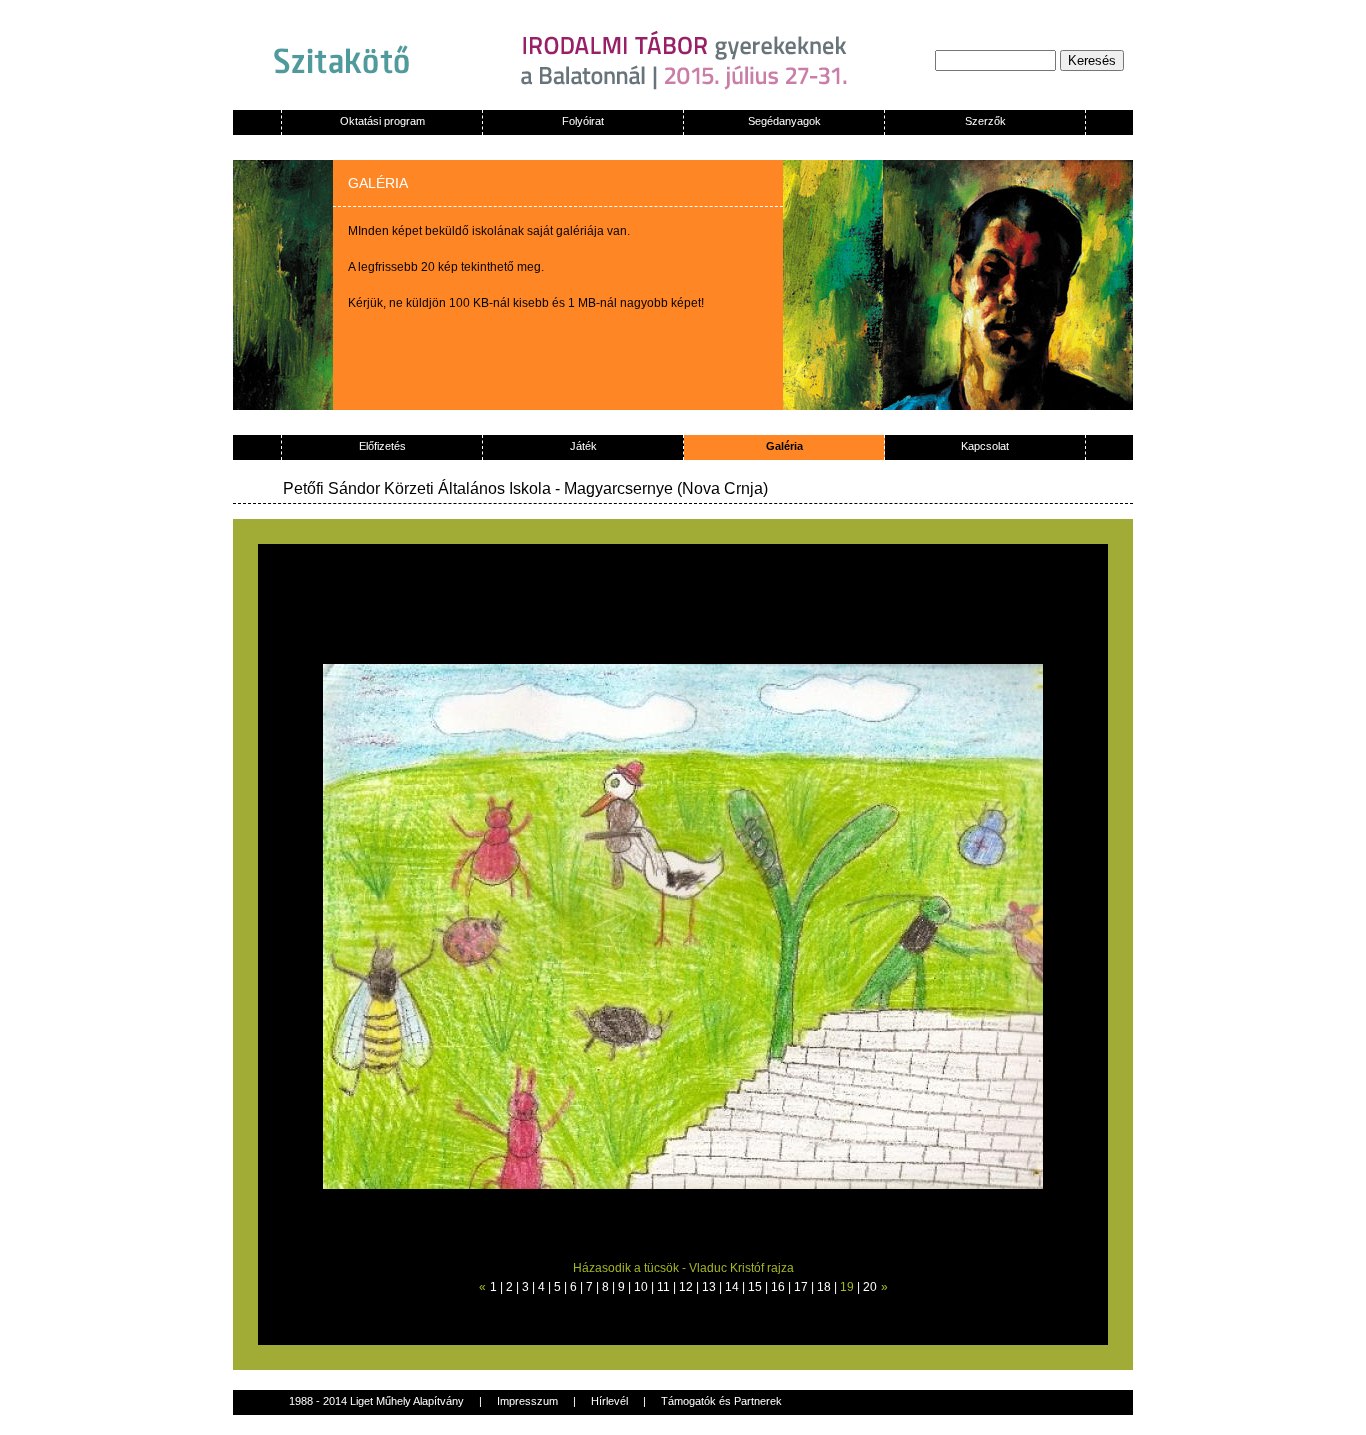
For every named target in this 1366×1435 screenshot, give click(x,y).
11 (663, 1287)
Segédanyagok (784, 121)
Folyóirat (583, 121)
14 (732, 1287)
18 (824, 1287)
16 (778, 1287)
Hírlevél (609, 1401)
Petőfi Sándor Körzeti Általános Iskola (419, 488)
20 (870, 1287)
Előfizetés (382, 446)
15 (755, 1287)
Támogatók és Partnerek (721, 1401)
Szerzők (985, 121)
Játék (583, 446)
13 (709, 1287)
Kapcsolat (985, 446)
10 (641, 1287)
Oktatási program (382, 121)
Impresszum (527, 1401)
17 (801, 1287)
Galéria (784, 446)
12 (686, 1287)
